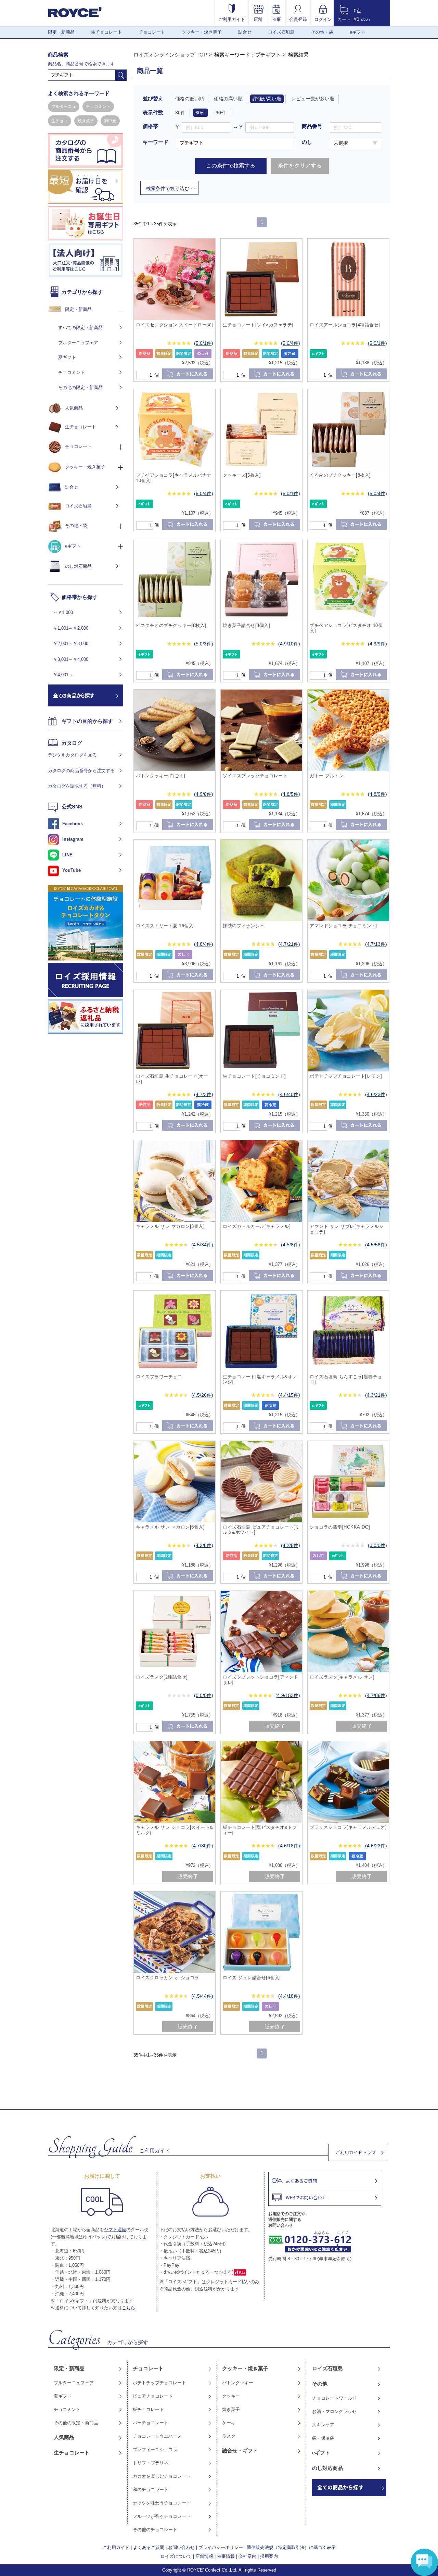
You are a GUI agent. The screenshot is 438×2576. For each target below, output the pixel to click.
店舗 (258, 19)
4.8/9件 (377, 794)
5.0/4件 (291, 343)
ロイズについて (176, 2556)
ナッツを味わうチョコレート (162, 2503)
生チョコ (60, 121)
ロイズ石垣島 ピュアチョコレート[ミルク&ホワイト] (261, 1530)
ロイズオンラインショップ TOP (170, 55)
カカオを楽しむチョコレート (162, 2476)
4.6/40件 (289, 1094)
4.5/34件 (202, 1245)
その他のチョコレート (155, 2530)
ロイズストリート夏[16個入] (165, 926)
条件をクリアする (300, 166)
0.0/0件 (377, 1545)
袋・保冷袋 (323, 2438)
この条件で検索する (231, 166)
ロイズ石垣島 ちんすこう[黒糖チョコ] (346, 1379)
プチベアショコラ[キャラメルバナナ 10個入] (174, 478)
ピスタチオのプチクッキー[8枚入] (171, 625)
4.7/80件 (202, 1846)
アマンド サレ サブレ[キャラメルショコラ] (347, 1229)
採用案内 (269, 2556)
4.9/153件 (288, 1695)
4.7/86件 (376, 1695)
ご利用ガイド (232, 19)
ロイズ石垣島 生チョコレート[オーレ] (172, 1079)
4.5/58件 (376, 1245)
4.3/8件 (204, 1545)
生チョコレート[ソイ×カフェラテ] (258, 325)
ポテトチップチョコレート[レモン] (346, 1076)
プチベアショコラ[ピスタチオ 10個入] (346, 628)
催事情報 (226, 2556)
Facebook (73, 824)
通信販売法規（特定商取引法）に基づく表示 (291, 2547)
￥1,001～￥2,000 (71, 628)
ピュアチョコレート (153, 2396)
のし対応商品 (78, 566)
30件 (180, 113)
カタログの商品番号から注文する (81, 771)
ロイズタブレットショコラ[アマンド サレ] (261, 1680)
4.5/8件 (291, 1245)
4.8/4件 (204, 944)
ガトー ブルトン (327, 776)
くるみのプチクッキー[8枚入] (340, 475)
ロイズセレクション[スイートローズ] (174, 325)
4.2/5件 (291, 1545)
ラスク (229, 2436)
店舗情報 (204, 2556)
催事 (276, 19)
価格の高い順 (228, 99)
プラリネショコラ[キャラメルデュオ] (348, 1827)
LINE (67, 855)
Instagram (73, 839)
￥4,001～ (63, 675)
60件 (201, 113)
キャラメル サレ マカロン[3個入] (170, 1226)
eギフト (358, 32)
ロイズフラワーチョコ (159, 1377)
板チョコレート (148, 2409)
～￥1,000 (63, 612)
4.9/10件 (289, 644)
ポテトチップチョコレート (159, 2383)
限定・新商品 (61, 32)
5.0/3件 (204, 644)
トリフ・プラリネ (151, 2463)
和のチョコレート (151, 2490)
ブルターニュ (64, 106)
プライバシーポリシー (221, 2547)
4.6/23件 (376, 1094)
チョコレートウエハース (157, 2436)
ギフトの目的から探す (87, 721)
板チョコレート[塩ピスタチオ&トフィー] (260, 1830)
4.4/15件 (289, 1395)
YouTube (72, 870)
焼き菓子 (86, 121)
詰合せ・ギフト (240, 2451)
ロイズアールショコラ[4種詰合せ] (345, 325)
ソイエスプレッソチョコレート (255, 776)
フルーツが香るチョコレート (162, 2516)
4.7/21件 (289, 944)
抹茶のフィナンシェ (244, 926)
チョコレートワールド (334, 2398)
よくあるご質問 (149, 2547)
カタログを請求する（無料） (77, 786)
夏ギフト (67, 357)
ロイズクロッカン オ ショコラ (168, 1978)
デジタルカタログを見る (72, 755)
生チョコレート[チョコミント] (254, 1076)
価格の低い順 (190, 99)
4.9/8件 (204, 794)
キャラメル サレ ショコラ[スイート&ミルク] (175, 1830)
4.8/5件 (291, 794)
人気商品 (74, 408)
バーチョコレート (151, 2423)
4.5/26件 (202, 1395)
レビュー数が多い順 (313, 99)
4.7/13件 (376, 944)
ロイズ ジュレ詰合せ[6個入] (252, 1978)
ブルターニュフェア (78, 343)
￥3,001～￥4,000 (71, 659)
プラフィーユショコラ (155, 2449)
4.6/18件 (289, 1846)
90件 (221, 113)
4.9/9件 (377, 644)
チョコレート (152, 32)
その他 (320, 2384)
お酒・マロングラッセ (334, 2411)
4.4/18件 (289, 1996)
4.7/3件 (204, 1094)
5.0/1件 (204, 343)
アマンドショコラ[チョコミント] (344, 926)
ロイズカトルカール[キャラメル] (257, 1226)
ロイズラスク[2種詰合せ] (162, 1677)
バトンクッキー (238, 2383)
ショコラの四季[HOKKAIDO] (340, 1527)
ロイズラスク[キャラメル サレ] (342, 1677)
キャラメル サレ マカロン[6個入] (170, 1527)
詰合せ (245, 32)
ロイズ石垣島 (281, 32)
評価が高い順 (267, 99)
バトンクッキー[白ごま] (160, 776)
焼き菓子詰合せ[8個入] (246, 625)
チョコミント (98, 106)
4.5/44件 (202, 1996)
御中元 (110, 121)
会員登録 (298, 19)
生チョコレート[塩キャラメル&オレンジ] (260, 1379)
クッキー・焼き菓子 (202, 32)
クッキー (231, 2396)
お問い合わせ (181, 2547)
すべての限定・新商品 (80, 328)
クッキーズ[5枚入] (242, 475)
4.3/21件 (376, 1395)
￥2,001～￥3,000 (71, 644)
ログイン (323, 19)
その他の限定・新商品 (80, 387)
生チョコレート (107, 32)
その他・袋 (322, 32)
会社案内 (247, 2556)
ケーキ (229, 2423)
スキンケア (323, 2425)
